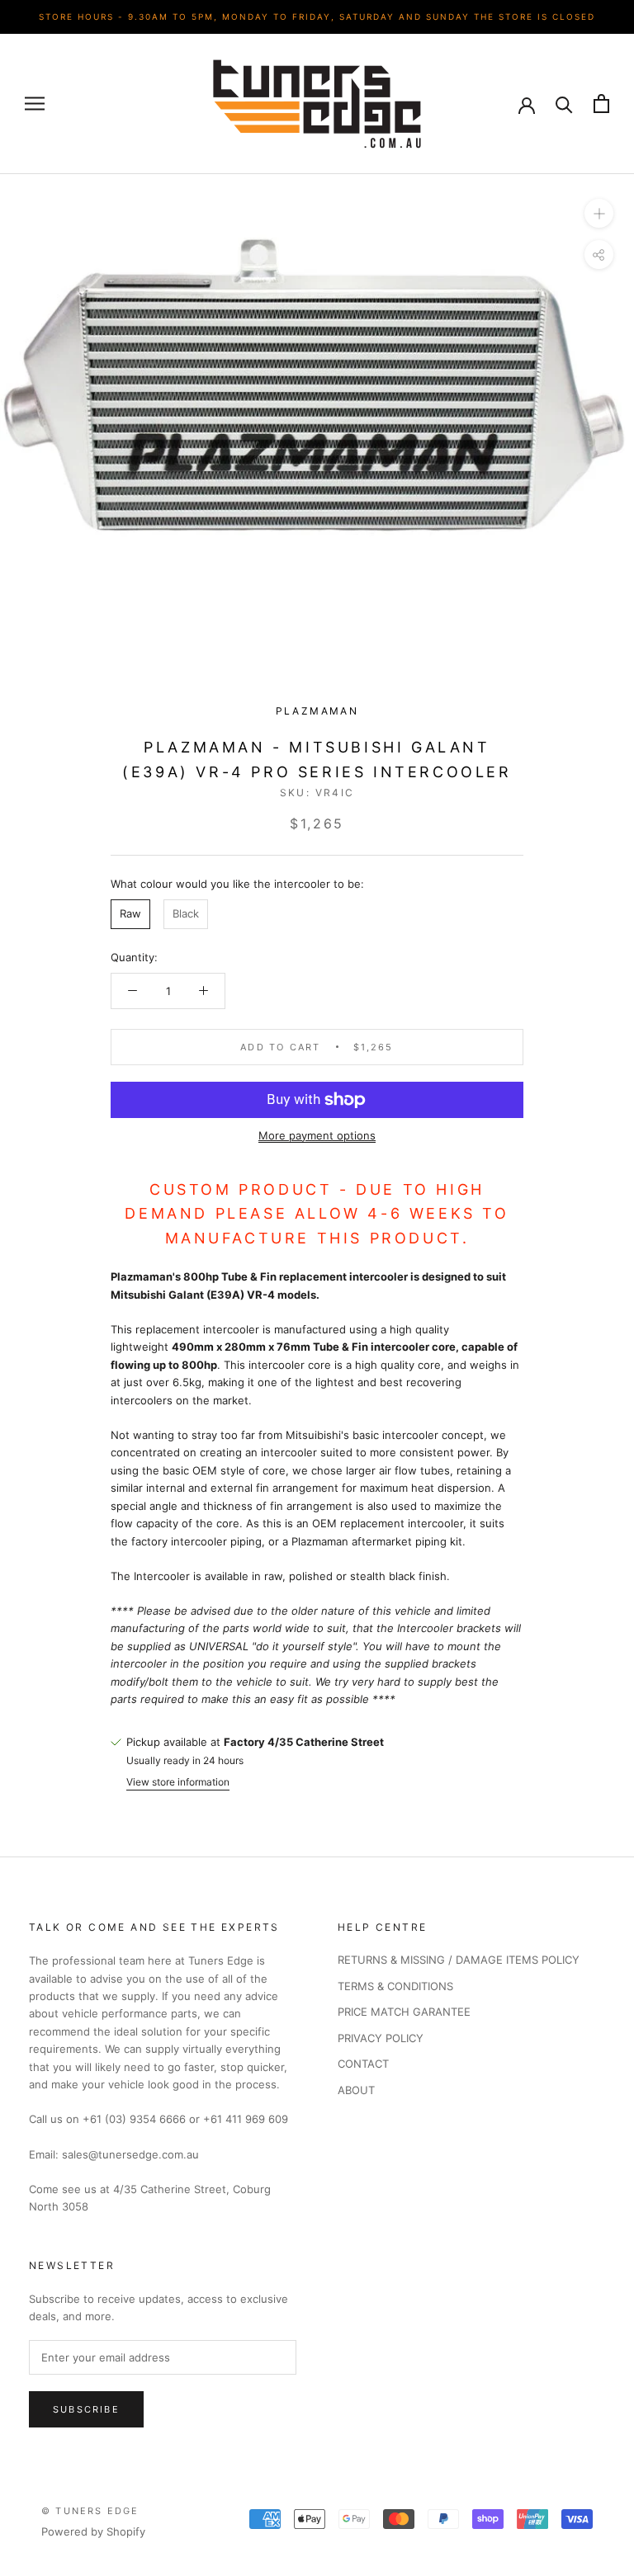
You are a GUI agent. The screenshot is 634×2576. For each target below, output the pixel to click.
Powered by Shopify (93, 2531)
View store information (178, 1782)
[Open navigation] (35, 104)
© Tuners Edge (90, 2511)
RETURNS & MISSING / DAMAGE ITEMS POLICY (459, 1960)
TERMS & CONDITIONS (395, 1986)
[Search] (564, 104)
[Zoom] (599, 212)
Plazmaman (317, 711)
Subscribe (86, 2409)
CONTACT (363, 2064)
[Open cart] (601, 104)
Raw (130, 913)
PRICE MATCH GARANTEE (404, 2012)
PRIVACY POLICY (381, 2038)
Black (186, 913)
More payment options (317, 1135)
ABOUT (356, 2090)
